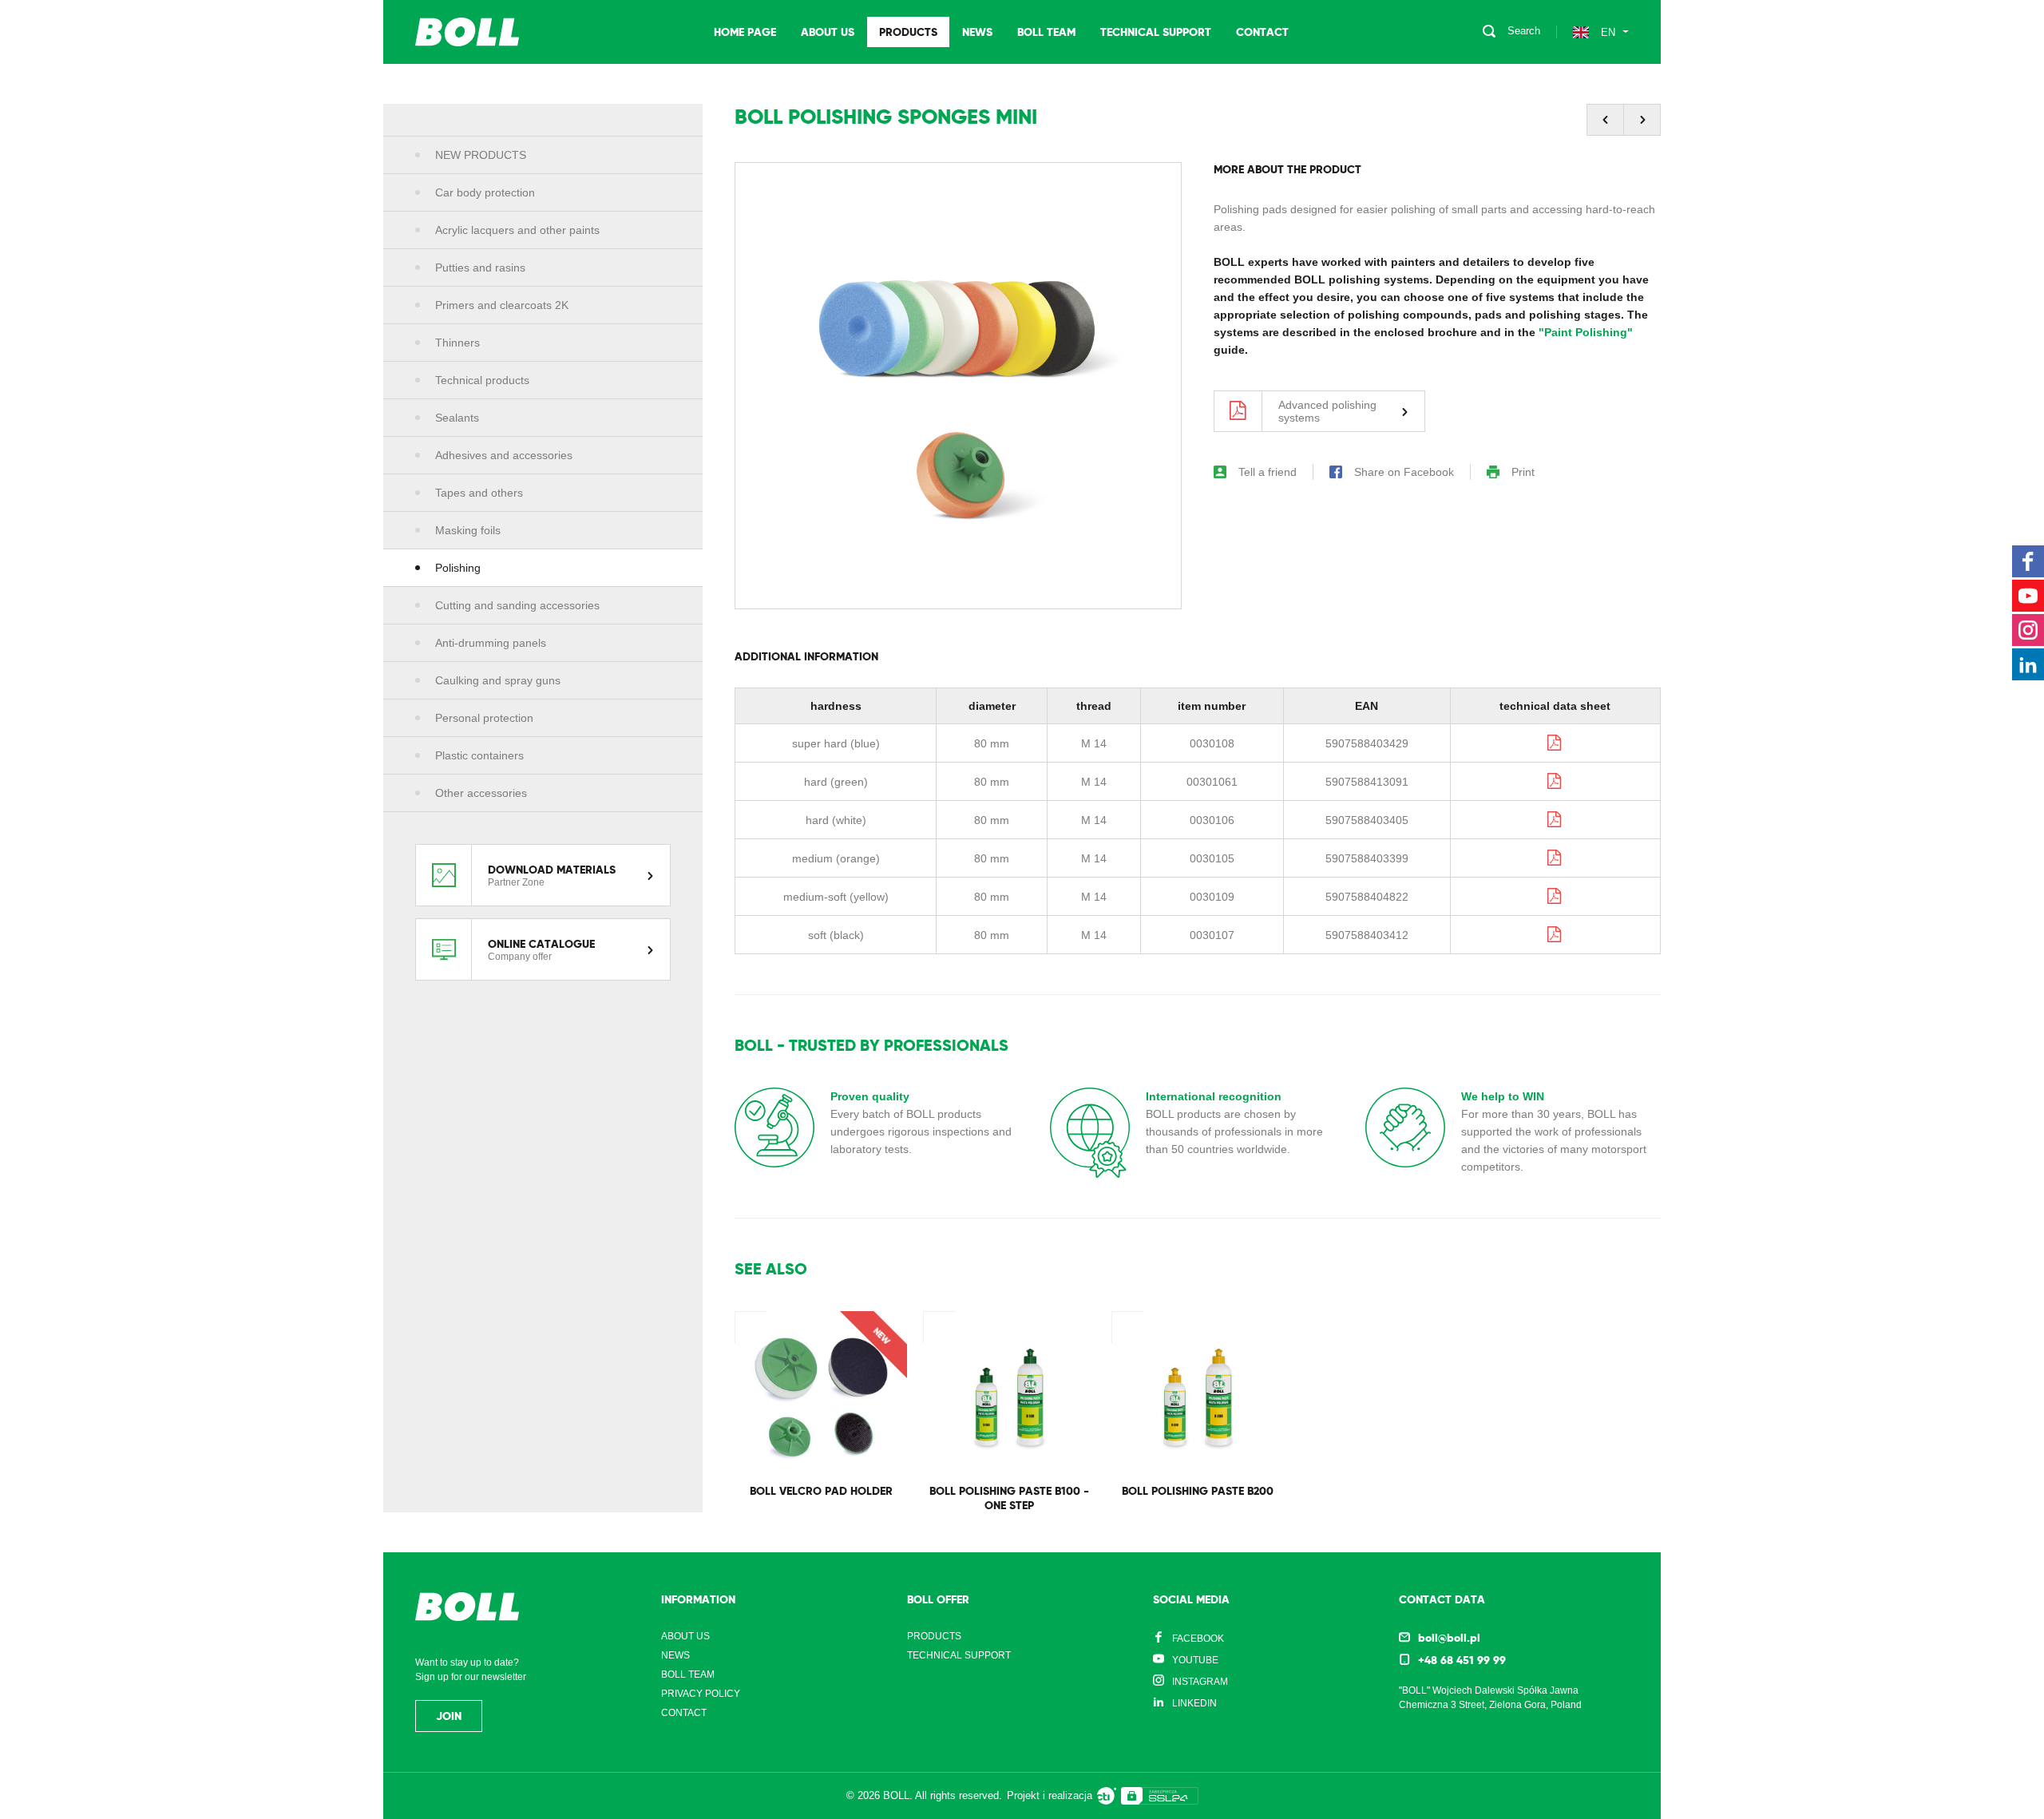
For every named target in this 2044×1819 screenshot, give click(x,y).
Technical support (1156, 32)
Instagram (1200, 1682)
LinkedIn (1194, 1703)
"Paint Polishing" (1586, 332)
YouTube (1195, 1660)
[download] (1555, 742)
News (977, 32)
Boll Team (1046, 32)
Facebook (1198, 1639)
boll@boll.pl (1449, 1638)
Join (449, 1716)
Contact (1262, 32)
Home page (745, 32)
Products (908, 32)
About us (828, 32)
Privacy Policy (701, 1694)
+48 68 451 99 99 (1462, 1660)
